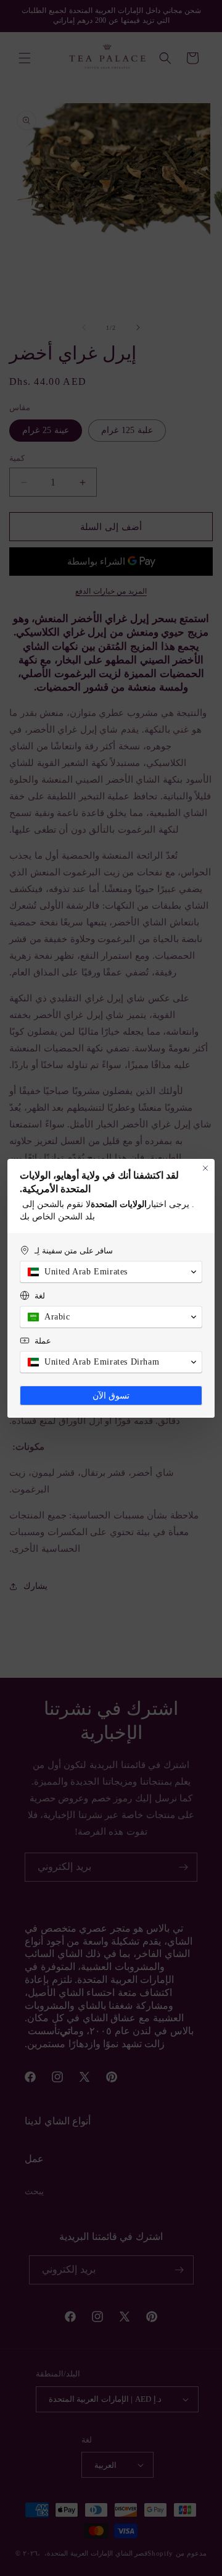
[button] (111, 1272)
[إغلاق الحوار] (205, 1168)
